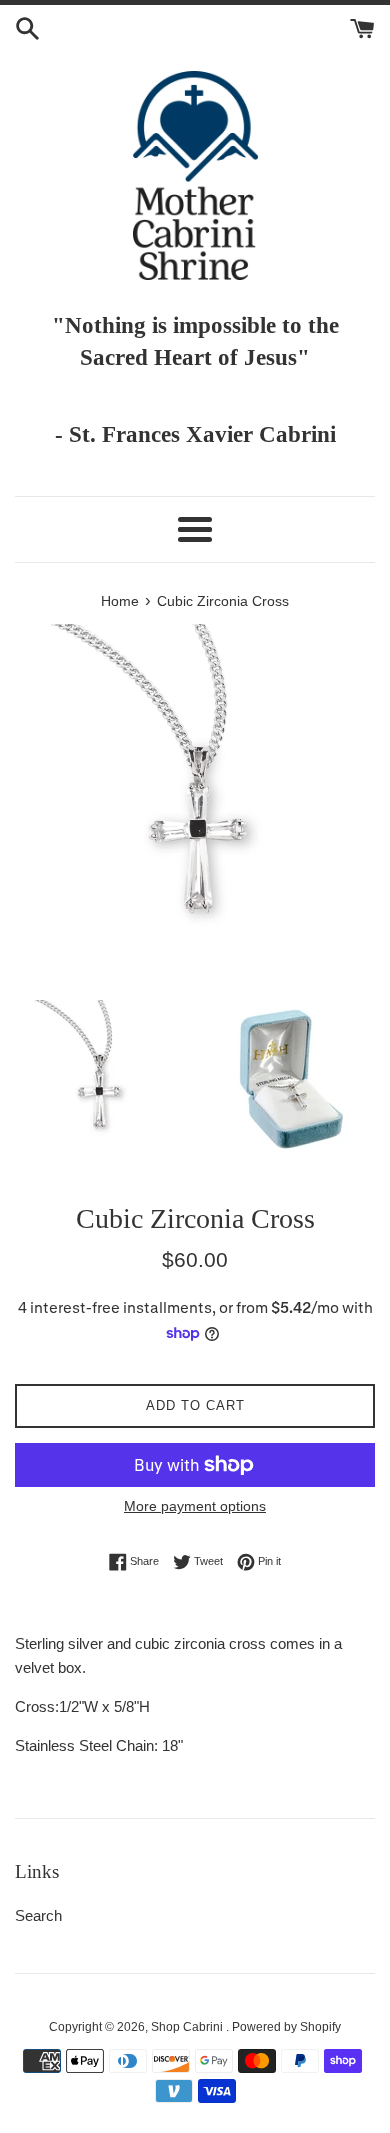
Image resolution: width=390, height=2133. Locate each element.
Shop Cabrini (188, 2027)
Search (38, 1915)
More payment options (195, 1506)
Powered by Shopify (286, 2027)
